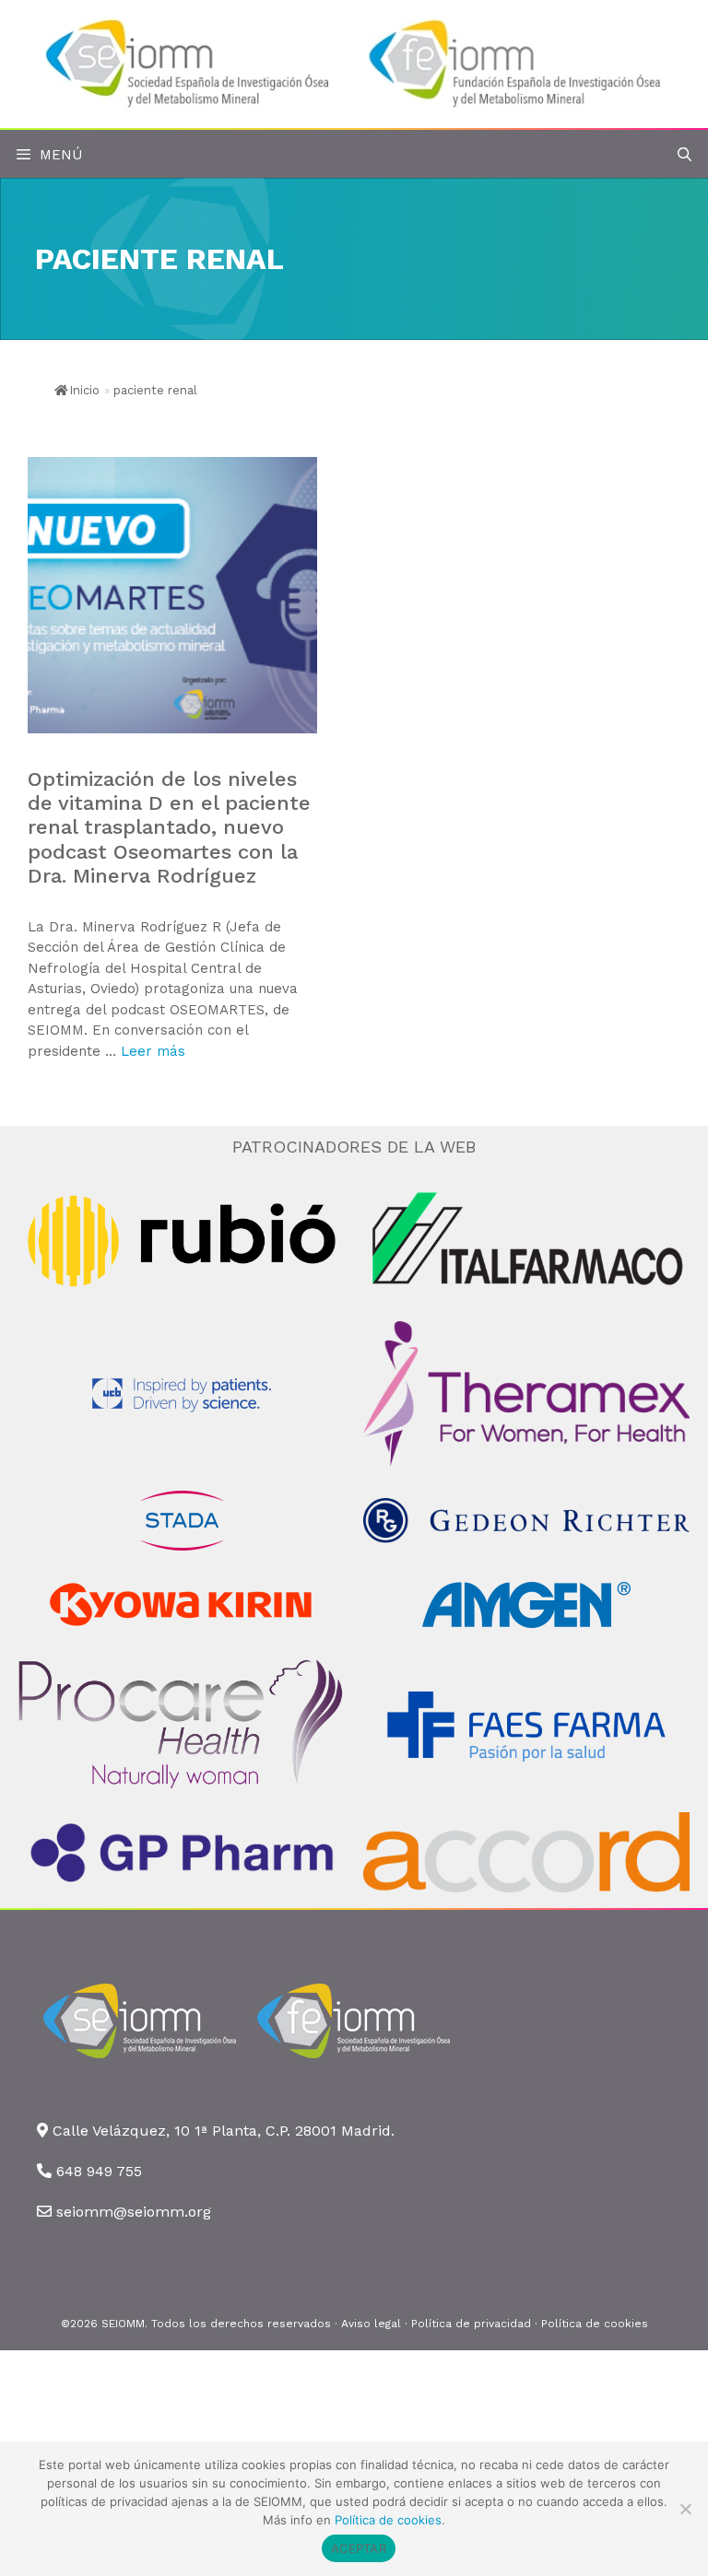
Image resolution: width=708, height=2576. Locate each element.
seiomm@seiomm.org (134, 2212)
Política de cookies (595, 2324)
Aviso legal (371, 2324)
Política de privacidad (471, 2324)
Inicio (84, 390)
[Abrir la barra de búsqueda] (684, 155)
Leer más (153, 1051)
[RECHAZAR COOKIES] (685, 2509)
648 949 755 (99, 2171)
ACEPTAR (359, 2548)
